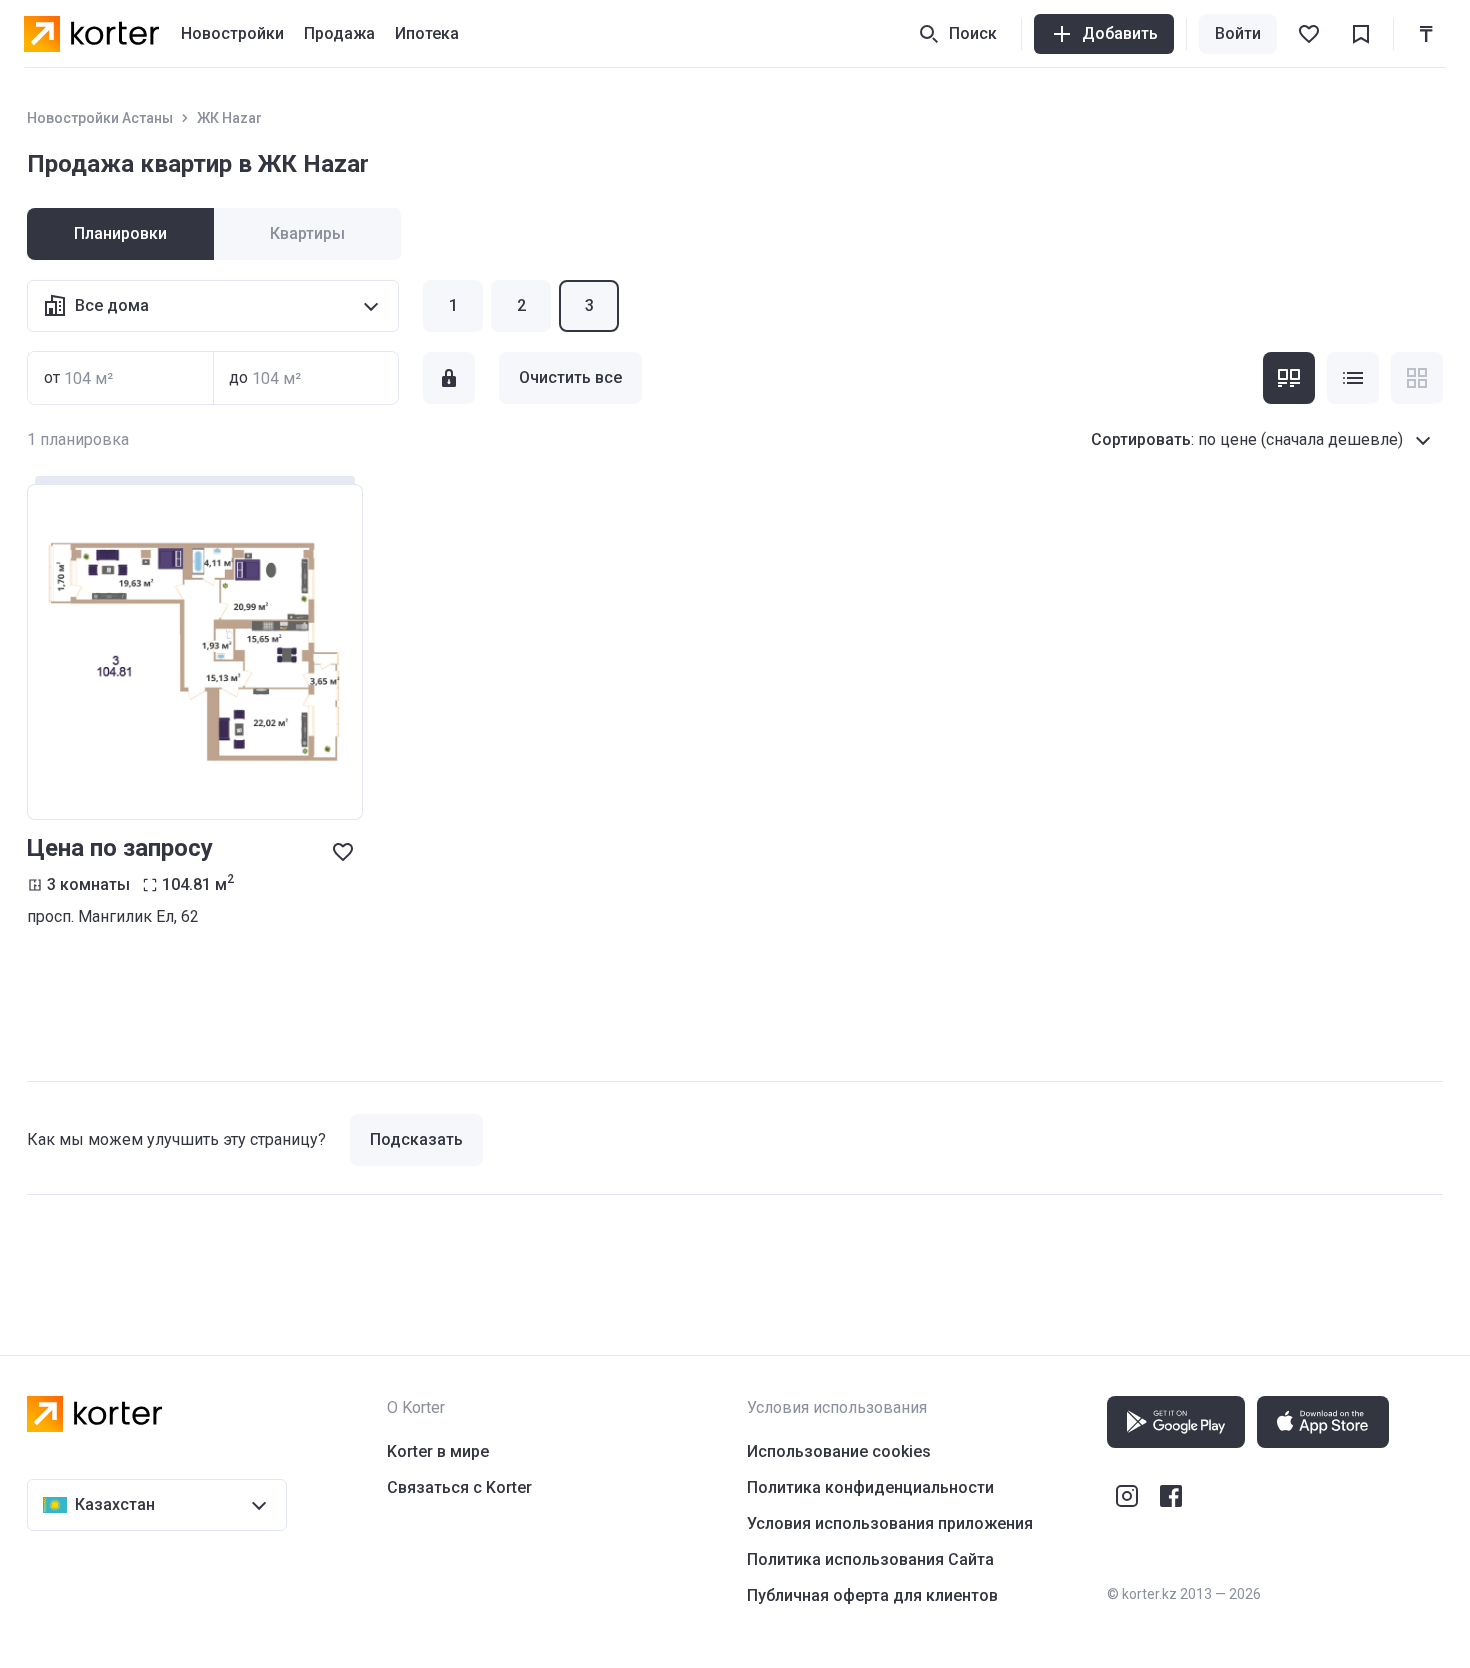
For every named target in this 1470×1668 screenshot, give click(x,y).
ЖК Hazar (229, 118)
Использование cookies (839, 1451)
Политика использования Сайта (870, 1559)
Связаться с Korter (459, 1487)
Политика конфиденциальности (870, 1487)
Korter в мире (438, 1451)
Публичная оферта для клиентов (872, 1595)
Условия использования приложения (890, 1523)
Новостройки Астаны (100, 118)
